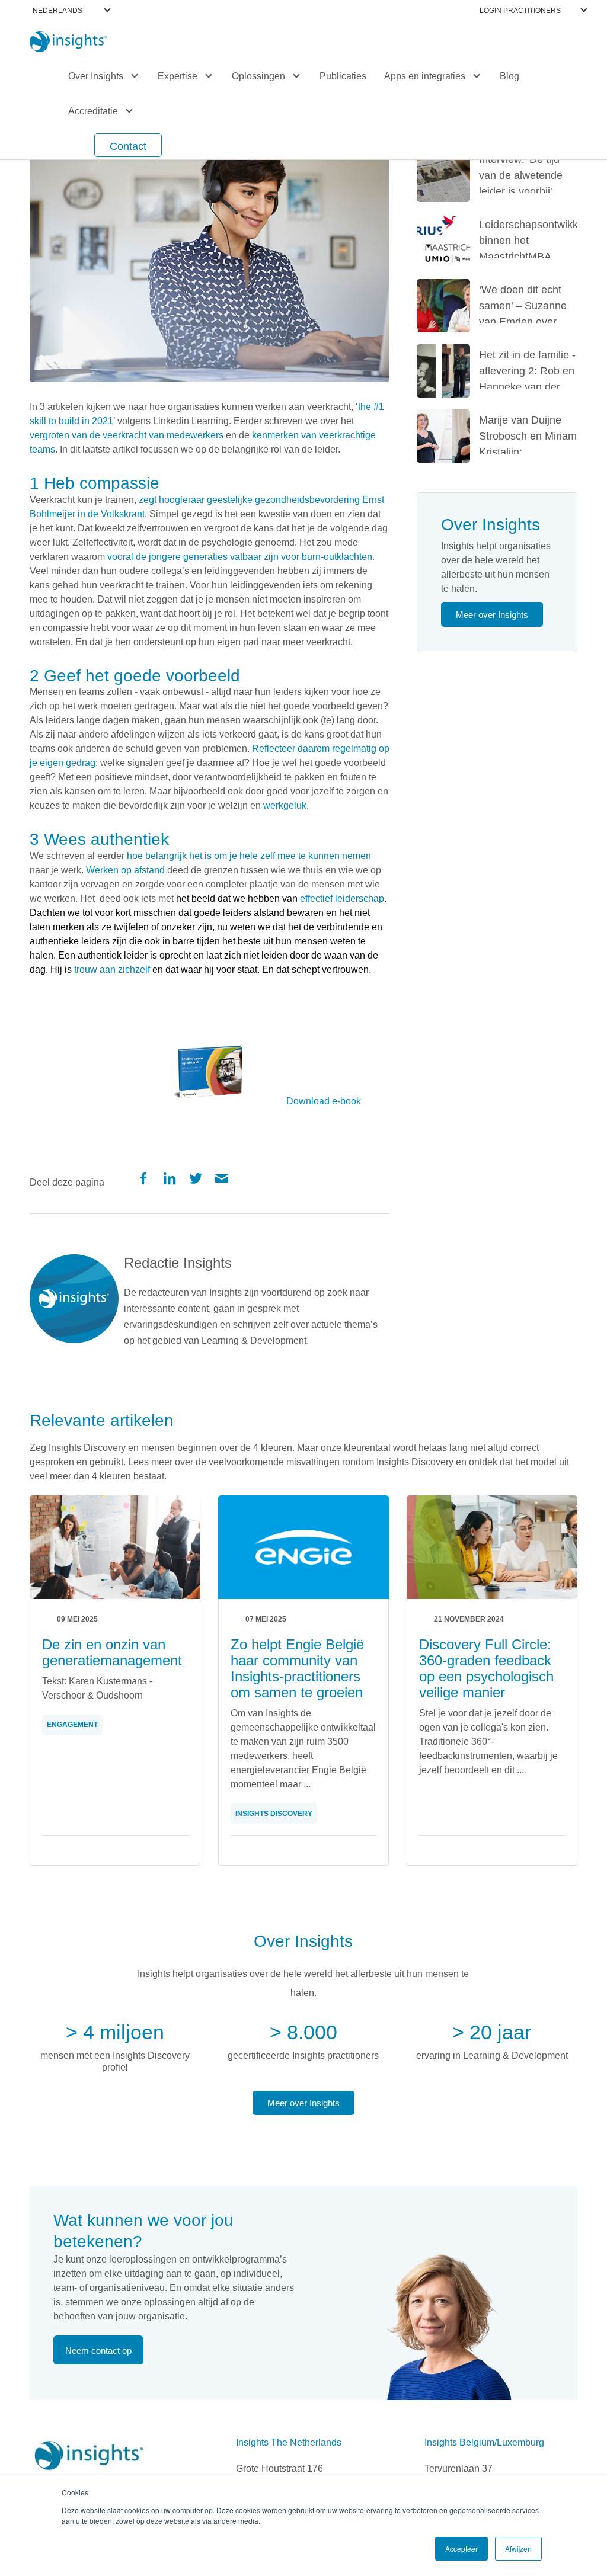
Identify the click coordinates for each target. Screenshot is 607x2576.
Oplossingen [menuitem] (258, 76)
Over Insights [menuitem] (96, 76)
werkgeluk (285, 805)
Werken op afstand (125, 870)
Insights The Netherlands (289, 2442)
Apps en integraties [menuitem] (425, 76)
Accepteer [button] (461, 2548)
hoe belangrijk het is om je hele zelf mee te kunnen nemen (249, 856)
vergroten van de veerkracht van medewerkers (127, 435)
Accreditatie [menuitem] (93, 111)
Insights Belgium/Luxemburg (484, 2442)
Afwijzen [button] (518, 2548)
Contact (128, 146)
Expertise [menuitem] (178, 76)
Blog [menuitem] (509, 76)
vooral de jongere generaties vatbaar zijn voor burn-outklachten (240, 557)
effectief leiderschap (342, 898)
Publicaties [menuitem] (343, 76)
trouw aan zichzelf (112, 970)
